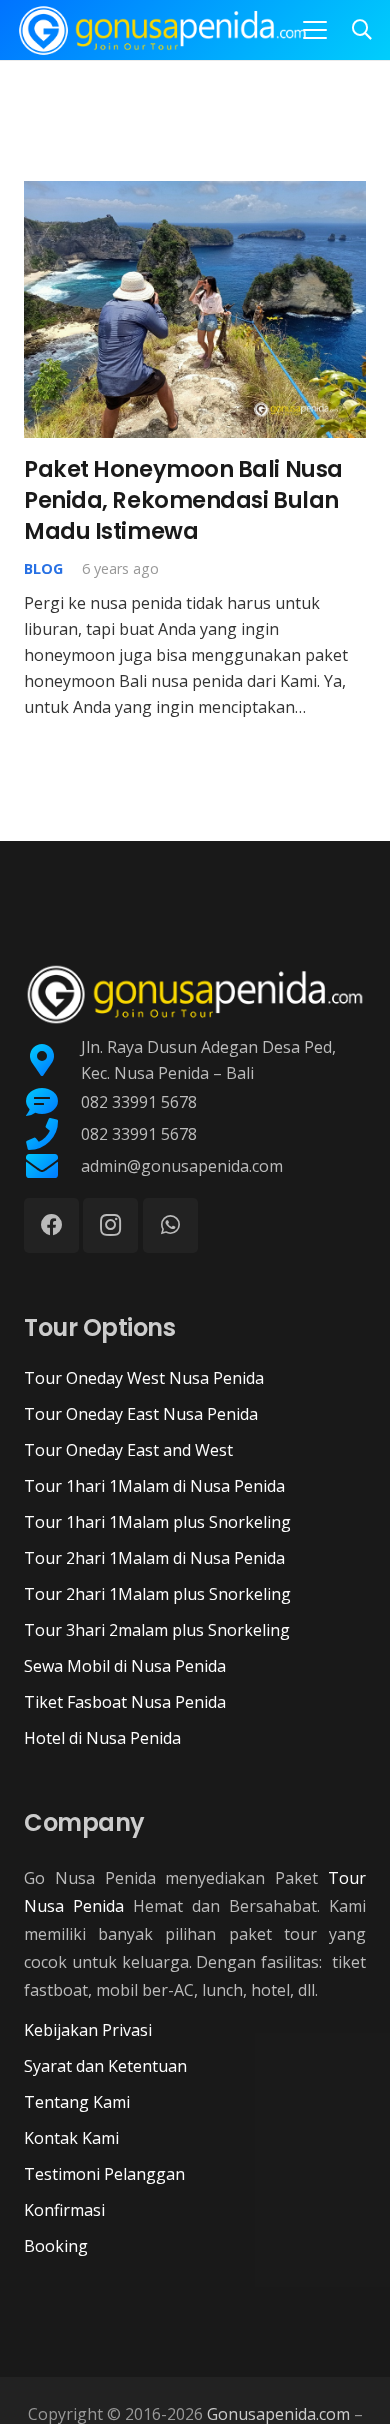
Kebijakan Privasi (88, 2030)
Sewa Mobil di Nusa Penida (125, 1666)
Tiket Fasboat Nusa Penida (125, 1702)
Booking (56, 2246)
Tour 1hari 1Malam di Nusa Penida (154, 1486)
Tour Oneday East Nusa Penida (141, 1414)
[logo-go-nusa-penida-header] (162, 30)
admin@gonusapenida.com (182, 1166)
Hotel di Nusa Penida (102, 1738)
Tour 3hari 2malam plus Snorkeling (157, 1630)
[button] (315, 30)
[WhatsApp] (170, 1225)
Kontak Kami (71, 2138)
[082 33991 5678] (52, 1102)
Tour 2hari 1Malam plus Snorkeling (157, 1594)
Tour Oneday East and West (128, 1450)
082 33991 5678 (139, 1102)
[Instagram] (110, 1225)
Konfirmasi (64, 2210)
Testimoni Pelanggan (104, 2174)
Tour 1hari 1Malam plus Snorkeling (157, 1522)
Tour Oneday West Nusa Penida (144, 1378)
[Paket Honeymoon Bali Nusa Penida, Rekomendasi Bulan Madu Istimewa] (195, 309)
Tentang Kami (77, 2102)
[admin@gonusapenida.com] (52, 1166)
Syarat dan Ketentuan (105, 2066)
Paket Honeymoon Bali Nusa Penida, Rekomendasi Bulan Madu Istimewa (183, 500)
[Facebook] (51, 1225)
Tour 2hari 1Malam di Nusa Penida (154, 1558)
